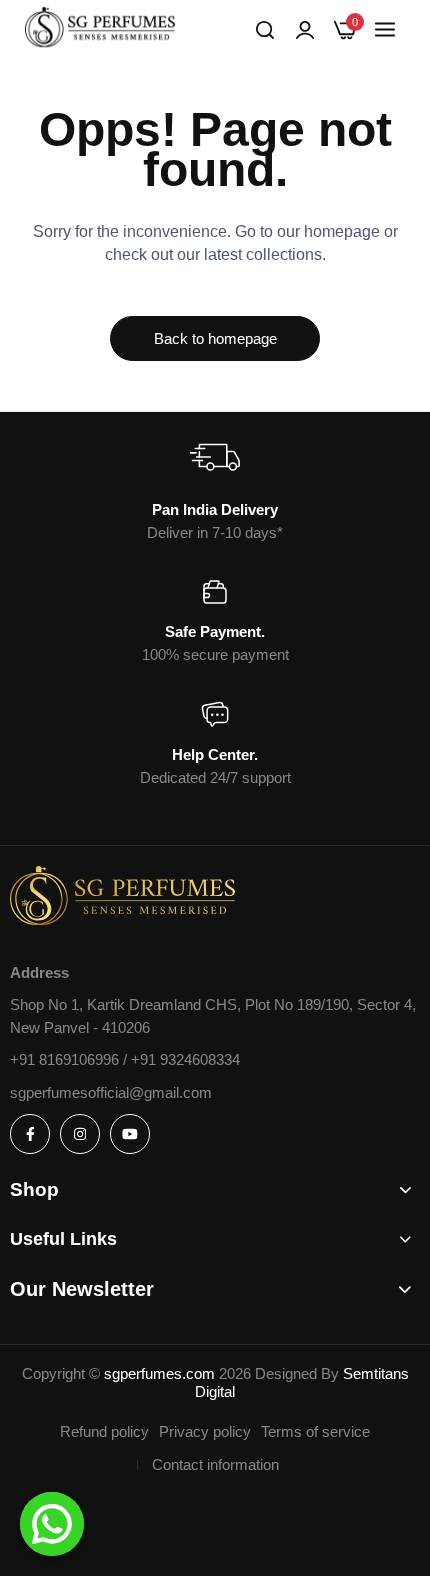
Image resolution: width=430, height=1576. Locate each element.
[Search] (265, 30)
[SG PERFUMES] (100, 30)
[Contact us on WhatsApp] (52, 1524)
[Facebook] (30, 1134)
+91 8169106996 (66, 1059)
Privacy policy (205, 1431)
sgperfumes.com (159, 1373)
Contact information (215, 1464)
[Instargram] (80, 1134)
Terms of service (315, 1431)
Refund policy (104, 1431)
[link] (305, 30)
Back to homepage (215, 338)
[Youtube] (130, 1134)
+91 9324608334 (185, 1059)
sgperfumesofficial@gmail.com (111, 1092)
